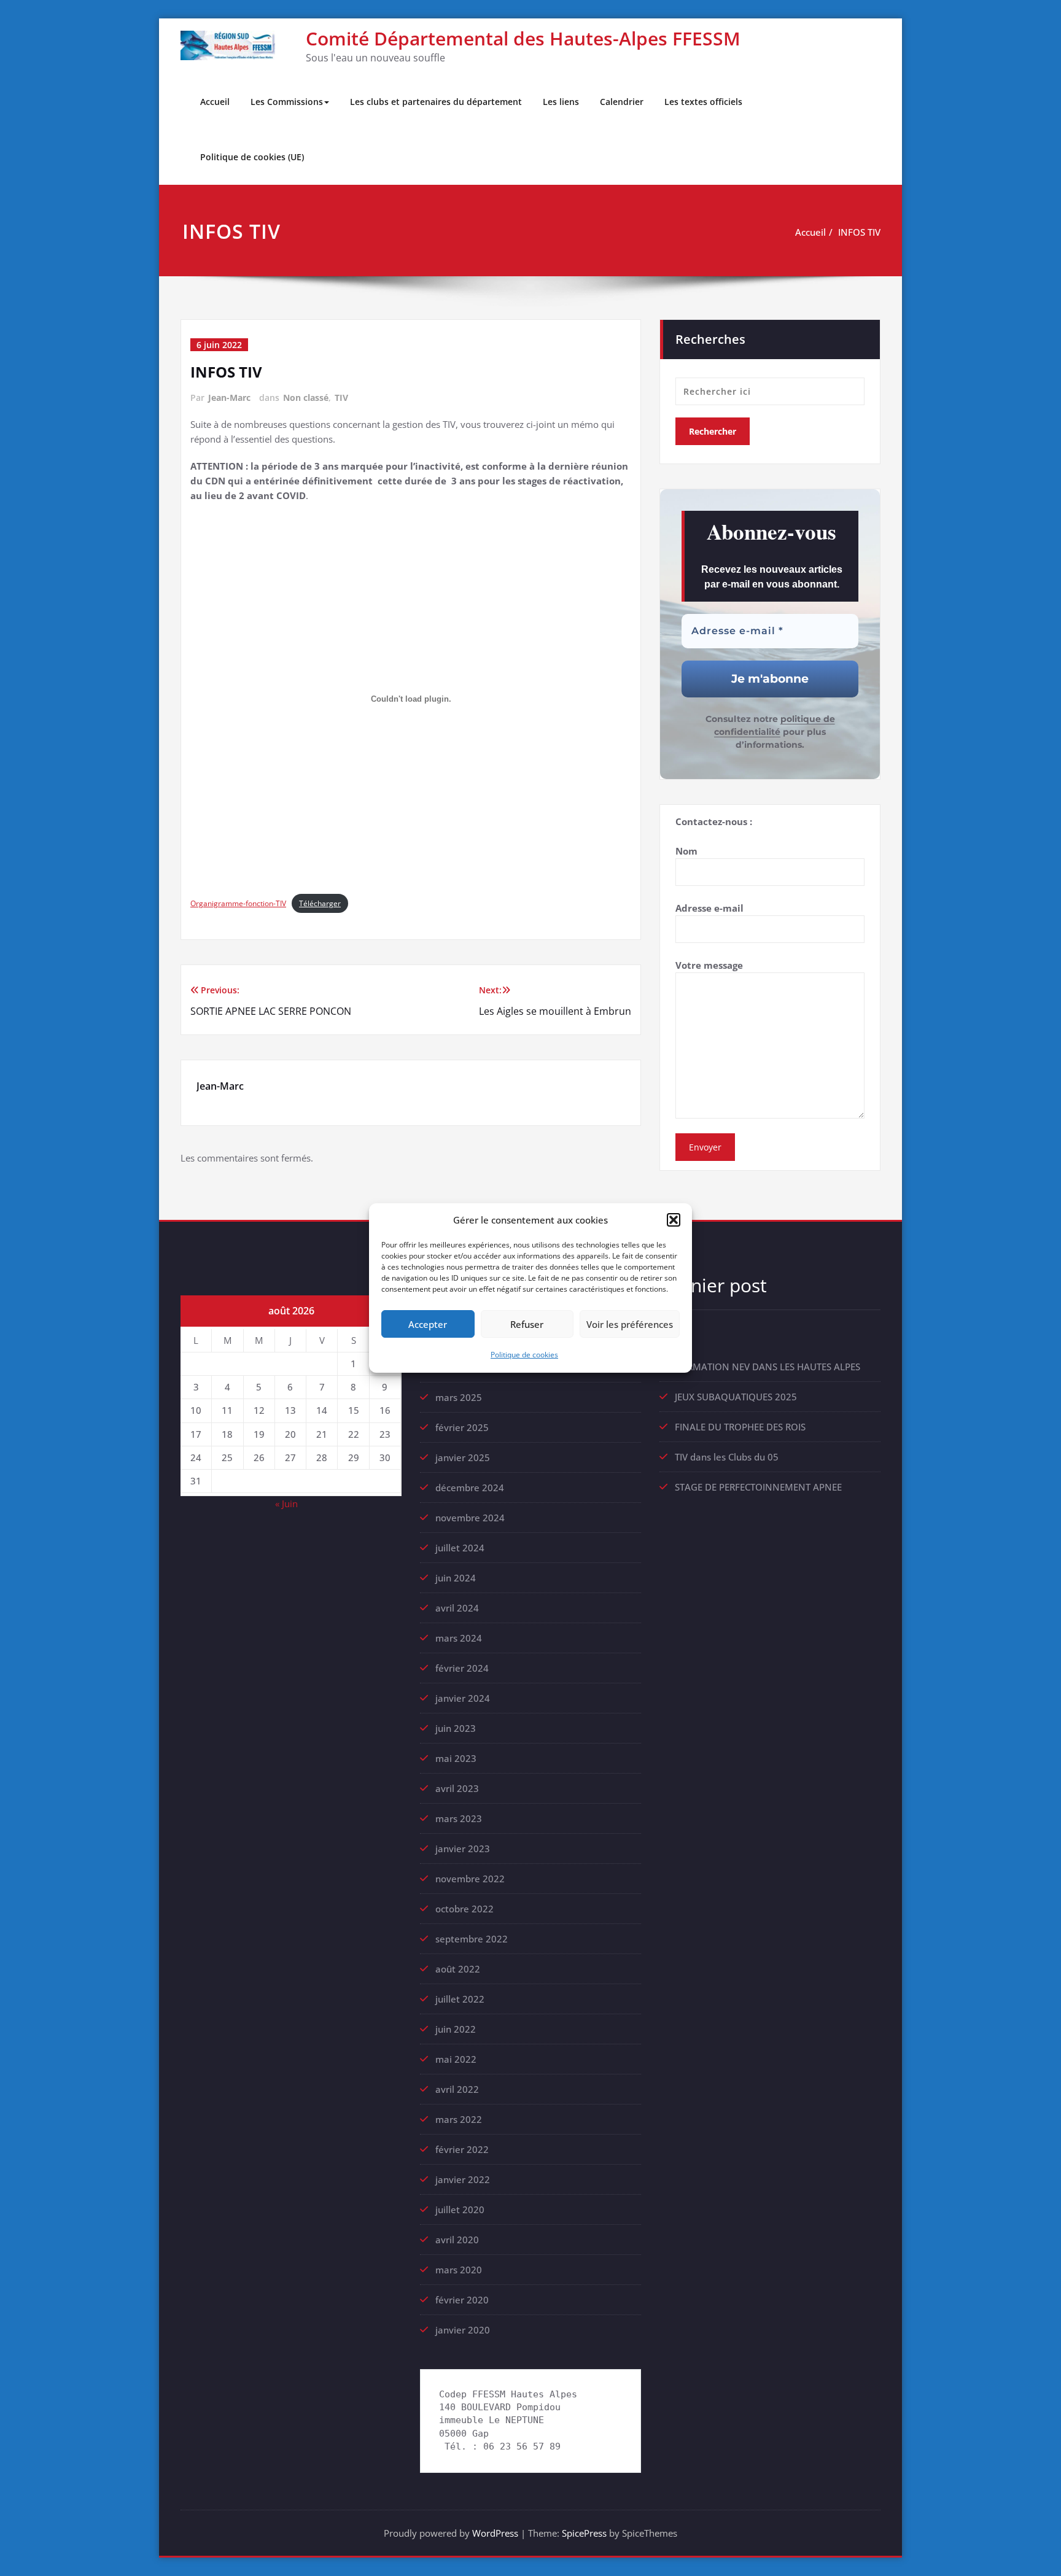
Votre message (709, 965)
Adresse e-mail (709, 908)
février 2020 (462, 2300)
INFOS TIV (859, 232)
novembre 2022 (470, 1879)
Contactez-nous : (714, 821)
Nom (686, 851)
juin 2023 (456, 1728)
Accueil (215, 102)
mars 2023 (459, 1818)
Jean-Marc (229, 398)
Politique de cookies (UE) (252, 157)
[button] (674, 1220)
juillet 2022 (460, 1999)
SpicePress (584, 2533)
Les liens (561, 102)
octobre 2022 (464, 1909)
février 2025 (462, 1427)
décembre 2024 (470, 1488)
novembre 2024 (470, 1518)
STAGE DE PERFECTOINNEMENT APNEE (758, 1487)
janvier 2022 (463, 2179)
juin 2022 (456, 2029)
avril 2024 (457, 1608)
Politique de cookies (524, 1355)
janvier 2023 (463, 1849)
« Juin (286, 1503)
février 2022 (462, 2149)
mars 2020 (459, 2270)
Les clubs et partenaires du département (436, 102)
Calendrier (622, 102)
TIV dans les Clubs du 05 (727, 1457)
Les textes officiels (703, 102)
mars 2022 (459, 2119)
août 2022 (458, 1969)
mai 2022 (456, 2059)
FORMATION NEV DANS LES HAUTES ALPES (768, 1367)
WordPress (495, 2533)
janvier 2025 (463, 1457)
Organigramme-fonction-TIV (238, 903)
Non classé (306, 398)
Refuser (527, 1324)
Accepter (428, 1324)
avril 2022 (457, 2089)
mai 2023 (456, 1758)
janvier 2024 (463, 1698)
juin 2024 (456, 1578)
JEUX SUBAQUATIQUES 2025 (736, 1397)
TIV (341, 398)
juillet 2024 (460, 1548)
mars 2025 (459, 1397)
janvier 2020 (463, 2330)
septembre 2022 (472, 1939)
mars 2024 (459, 1638)
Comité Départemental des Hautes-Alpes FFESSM (523, 38)
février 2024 (462, 1668)
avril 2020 (457, 2240)
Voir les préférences (630, 1324)
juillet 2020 (460, 2209)
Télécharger (320, 903)
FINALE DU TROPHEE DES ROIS (740, 1427)
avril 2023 (457, 1788)
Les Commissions (287, 102)
